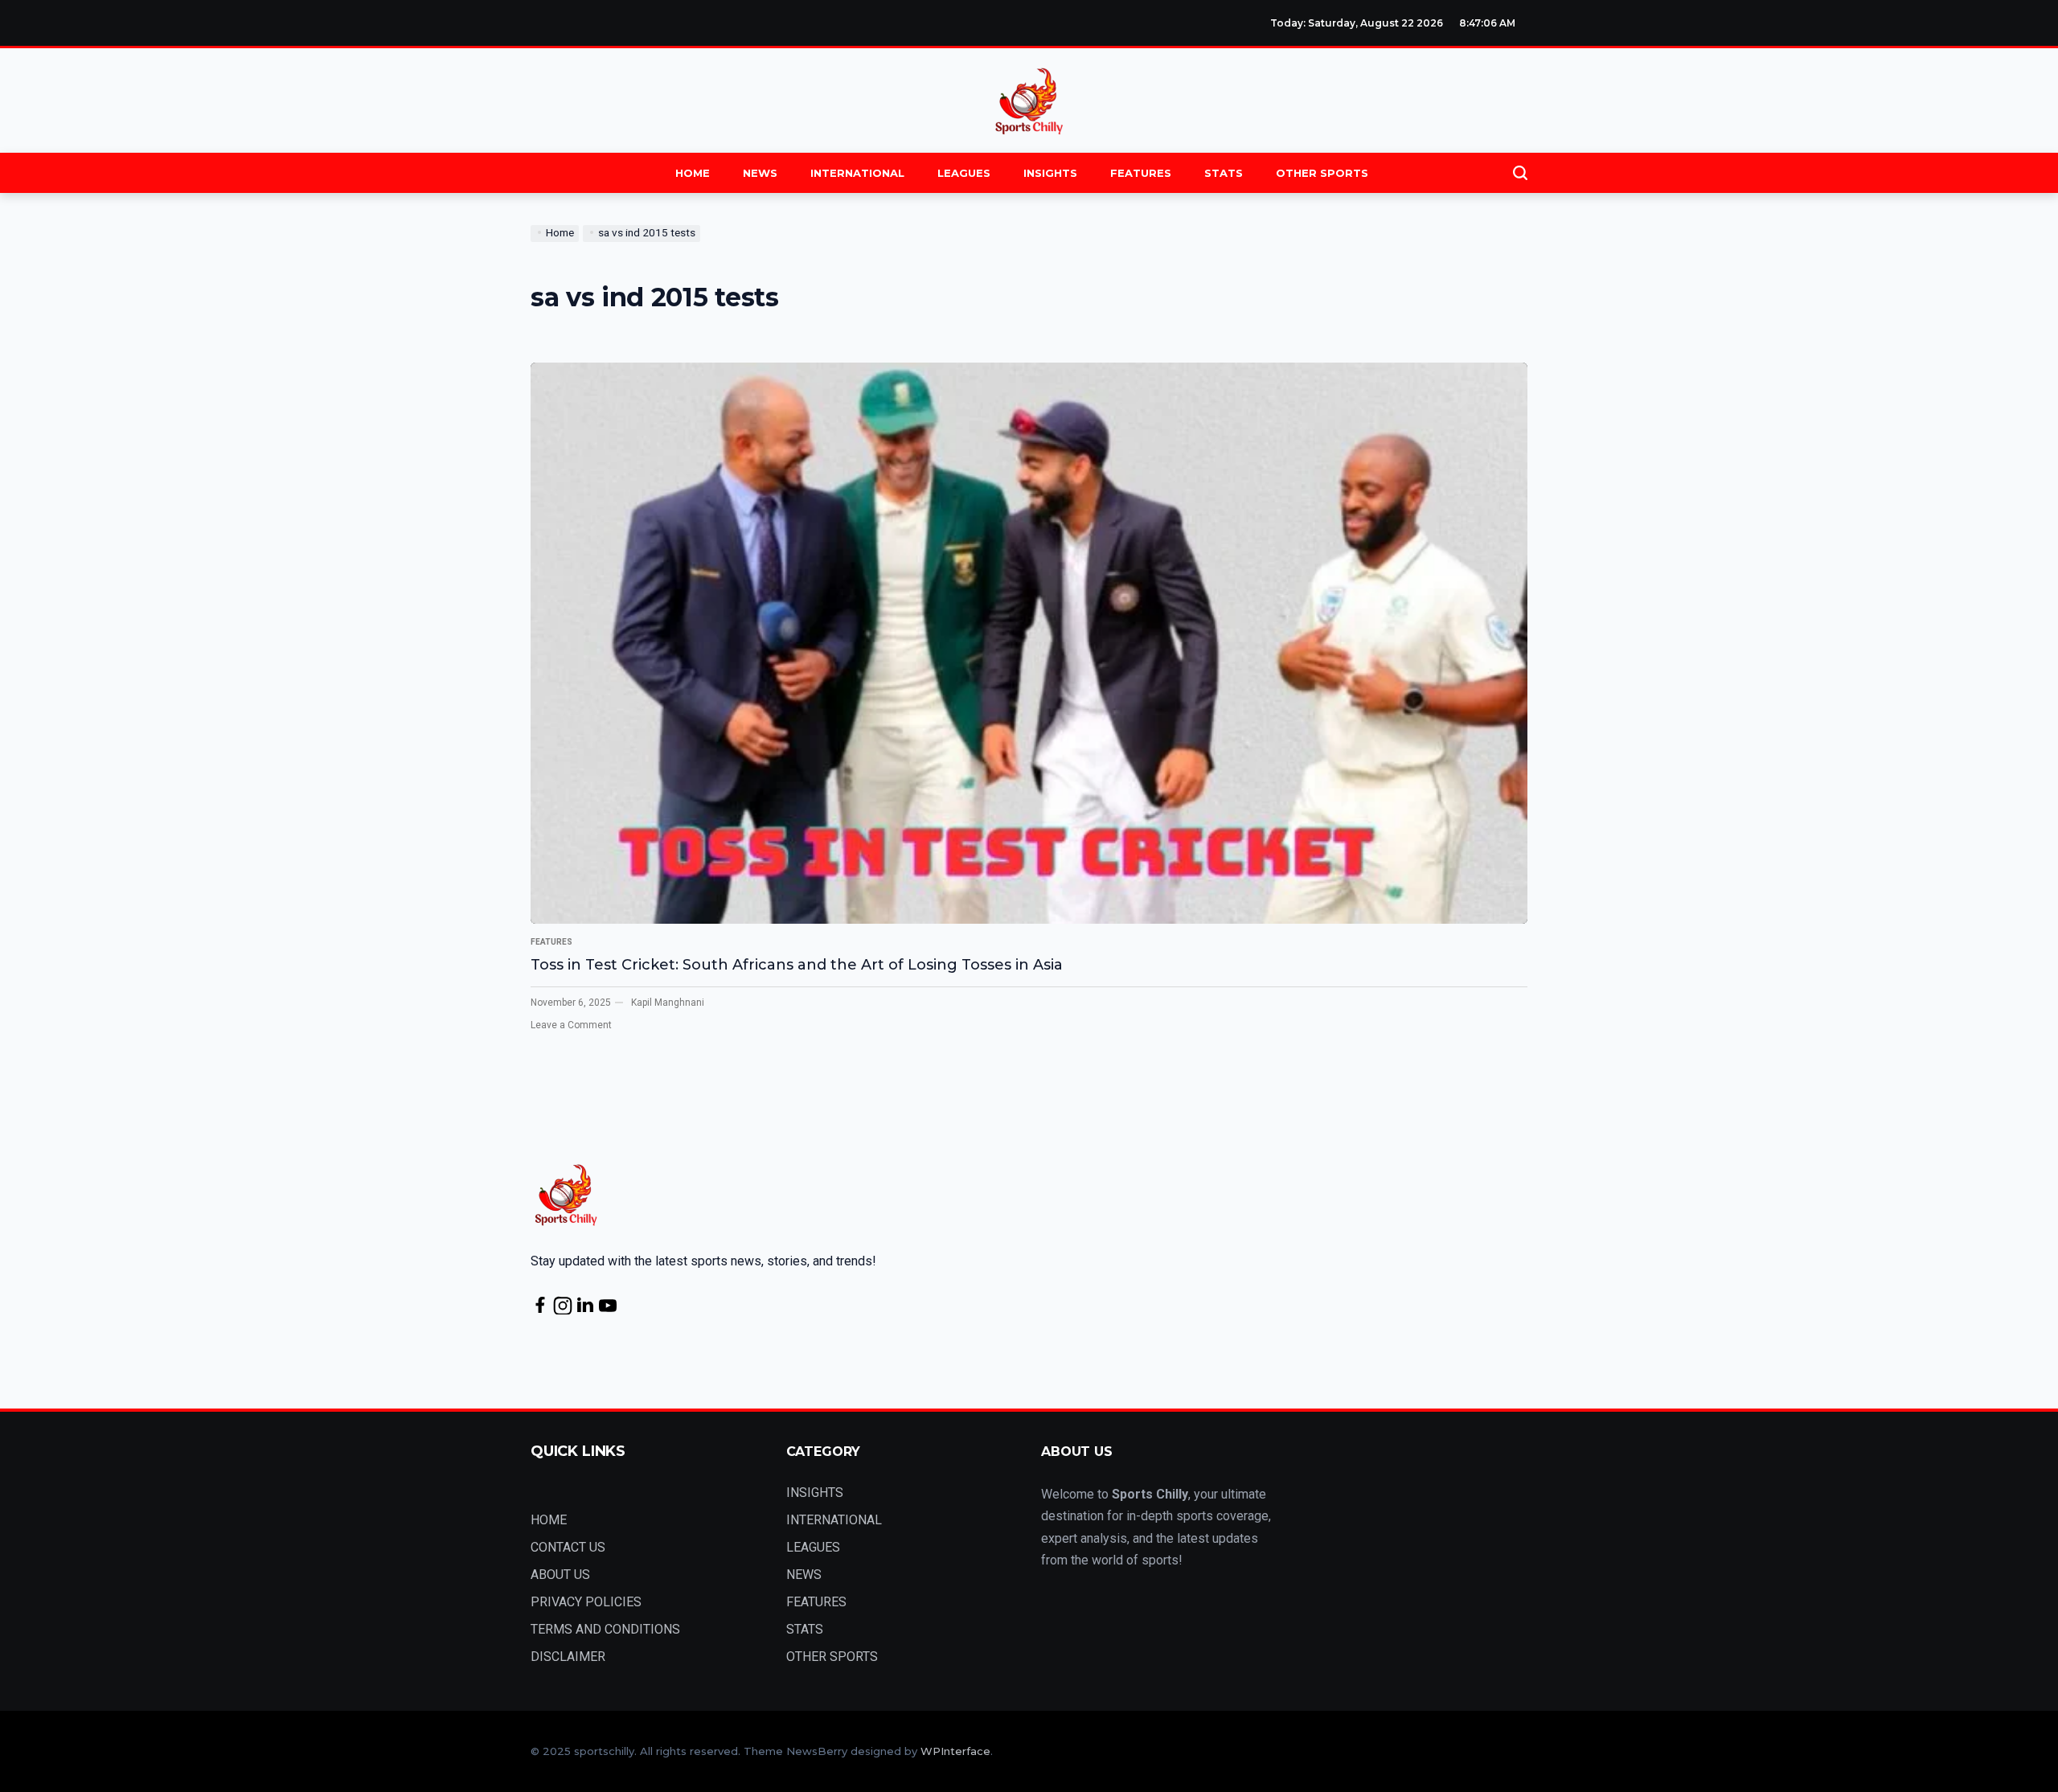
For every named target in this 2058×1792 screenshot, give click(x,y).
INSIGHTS (1050, 173)
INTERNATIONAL (857, 173)
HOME (693, 173)
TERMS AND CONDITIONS (605, 1629)
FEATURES (1141, 173)
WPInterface (955, 1751)
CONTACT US (568, 1547)
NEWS (760, 173)
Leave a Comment (571, 1025)
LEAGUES (964, 173)
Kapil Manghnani (668, 1003)
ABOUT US (560, 1575)
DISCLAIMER (568, 1657)
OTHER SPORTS (1322, 173)
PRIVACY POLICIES (586, 1602)
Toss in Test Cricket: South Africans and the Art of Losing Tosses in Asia (797, 965)
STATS (1224, 173)
